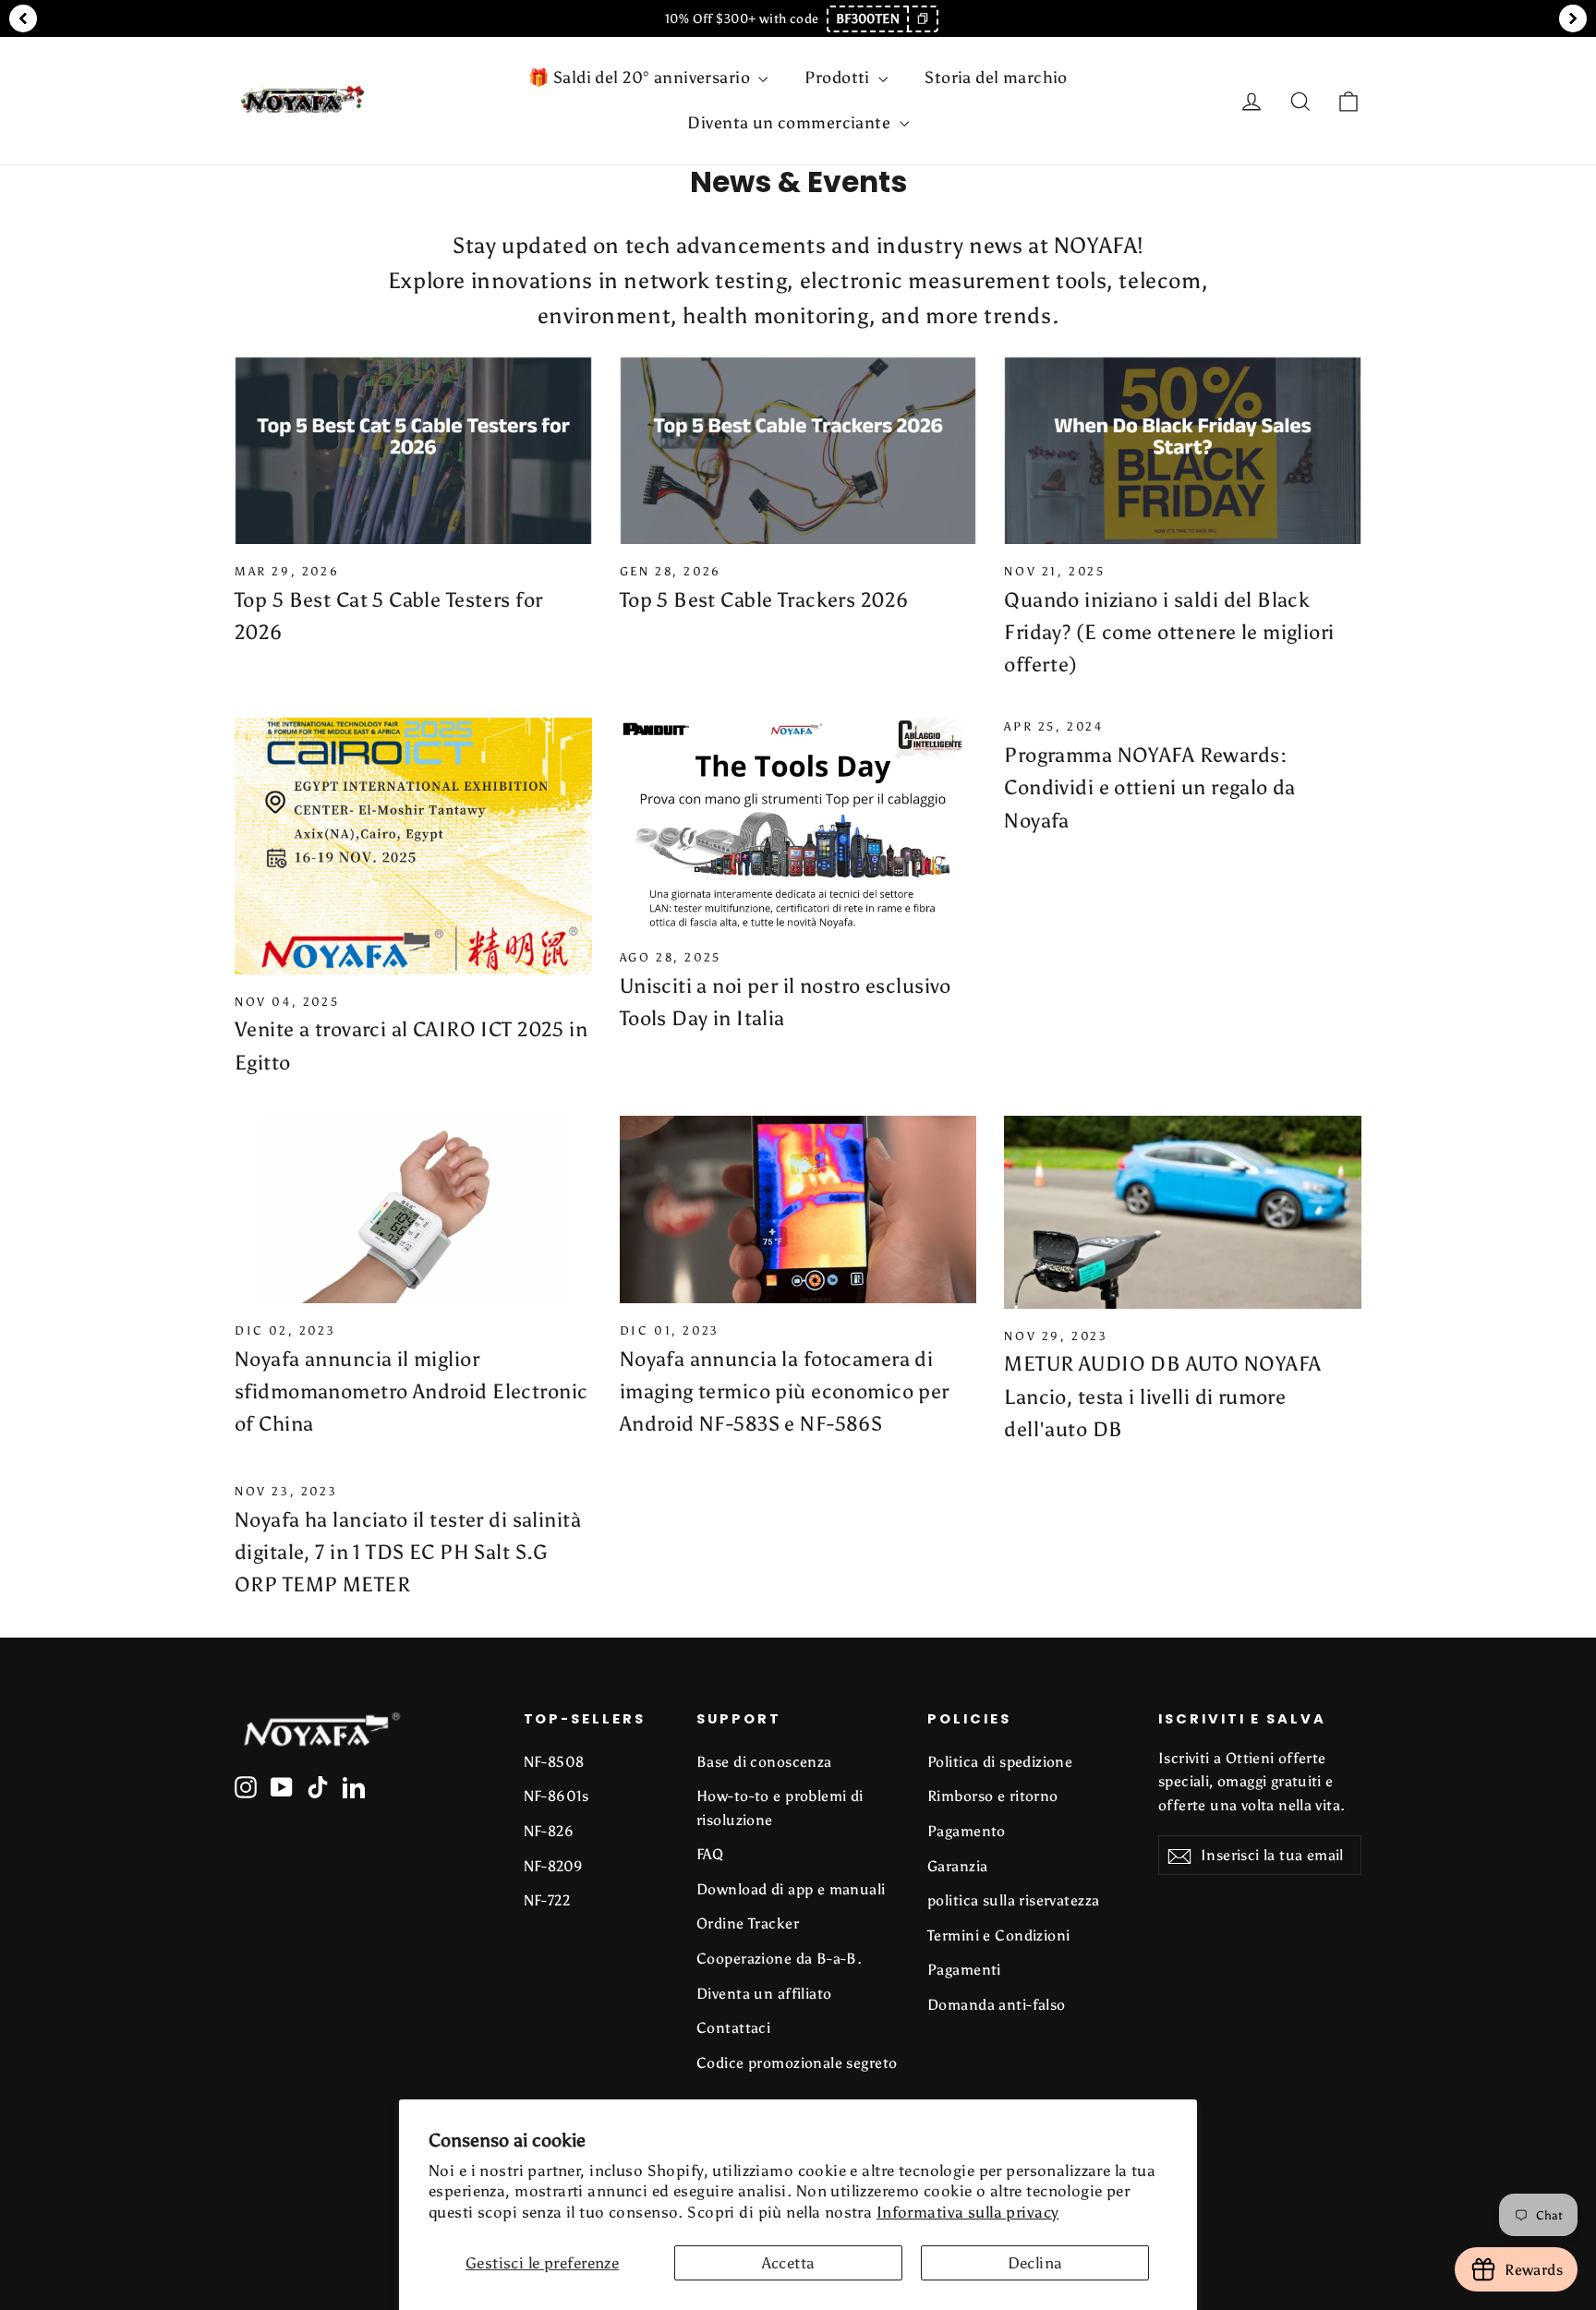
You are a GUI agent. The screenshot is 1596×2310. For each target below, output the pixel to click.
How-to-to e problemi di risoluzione (780, 1808)
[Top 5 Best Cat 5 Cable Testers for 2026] (413, 450)
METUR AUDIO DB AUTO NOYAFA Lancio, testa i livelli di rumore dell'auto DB (1162, 1396)
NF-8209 (554, 1866)
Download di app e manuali (791, 1889)
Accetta (789, 2263)
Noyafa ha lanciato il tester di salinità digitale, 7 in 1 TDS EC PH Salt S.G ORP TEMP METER (408, 1552)
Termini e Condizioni (999, 1935)
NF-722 (547, 1900)
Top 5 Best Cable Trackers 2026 (764, 600)
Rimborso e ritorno (993, 1796)
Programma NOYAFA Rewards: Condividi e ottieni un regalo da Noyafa (1150, 787)
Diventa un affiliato (764, 1994)
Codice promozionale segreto (797, 2063)
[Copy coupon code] (922, 19)
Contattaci (733, 2028)
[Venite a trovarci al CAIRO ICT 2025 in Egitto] (413, 846)
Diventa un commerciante (791, 123)
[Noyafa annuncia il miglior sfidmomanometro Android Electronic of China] (413, 1209)
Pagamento (967, 1831)
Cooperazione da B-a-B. (779, 1959)
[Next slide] (1573, 18)
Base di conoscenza (764, 1762)
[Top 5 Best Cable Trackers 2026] (798, 450)
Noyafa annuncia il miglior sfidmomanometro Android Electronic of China (411, 1391)
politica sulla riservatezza (1013, 1900)
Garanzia (957, 1866)
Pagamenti (964, 1970)
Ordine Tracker (748, 1923)
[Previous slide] (23, 18)
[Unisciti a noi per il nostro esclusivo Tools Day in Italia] (798, 824)
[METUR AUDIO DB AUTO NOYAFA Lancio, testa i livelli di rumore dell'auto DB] (1183, 1212)
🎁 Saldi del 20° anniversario (641, 78)
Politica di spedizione (1000, 1762)
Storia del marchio (996, 78)
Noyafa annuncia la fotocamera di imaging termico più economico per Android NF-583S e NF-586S (785, 1391)
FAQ (710, 1854)
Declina (1035, 2263)
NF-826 (549, 1831)
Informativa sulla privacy (968, 2212)
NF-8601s (556, 1796)
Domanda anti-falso (997, 2005)
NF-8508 (554, 1762)
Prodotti (839, 78)
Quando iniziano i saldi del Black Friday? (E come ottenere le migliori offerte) (1169, 632)
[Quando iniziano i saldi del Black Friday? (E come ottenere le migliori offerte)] (1183, 450)
